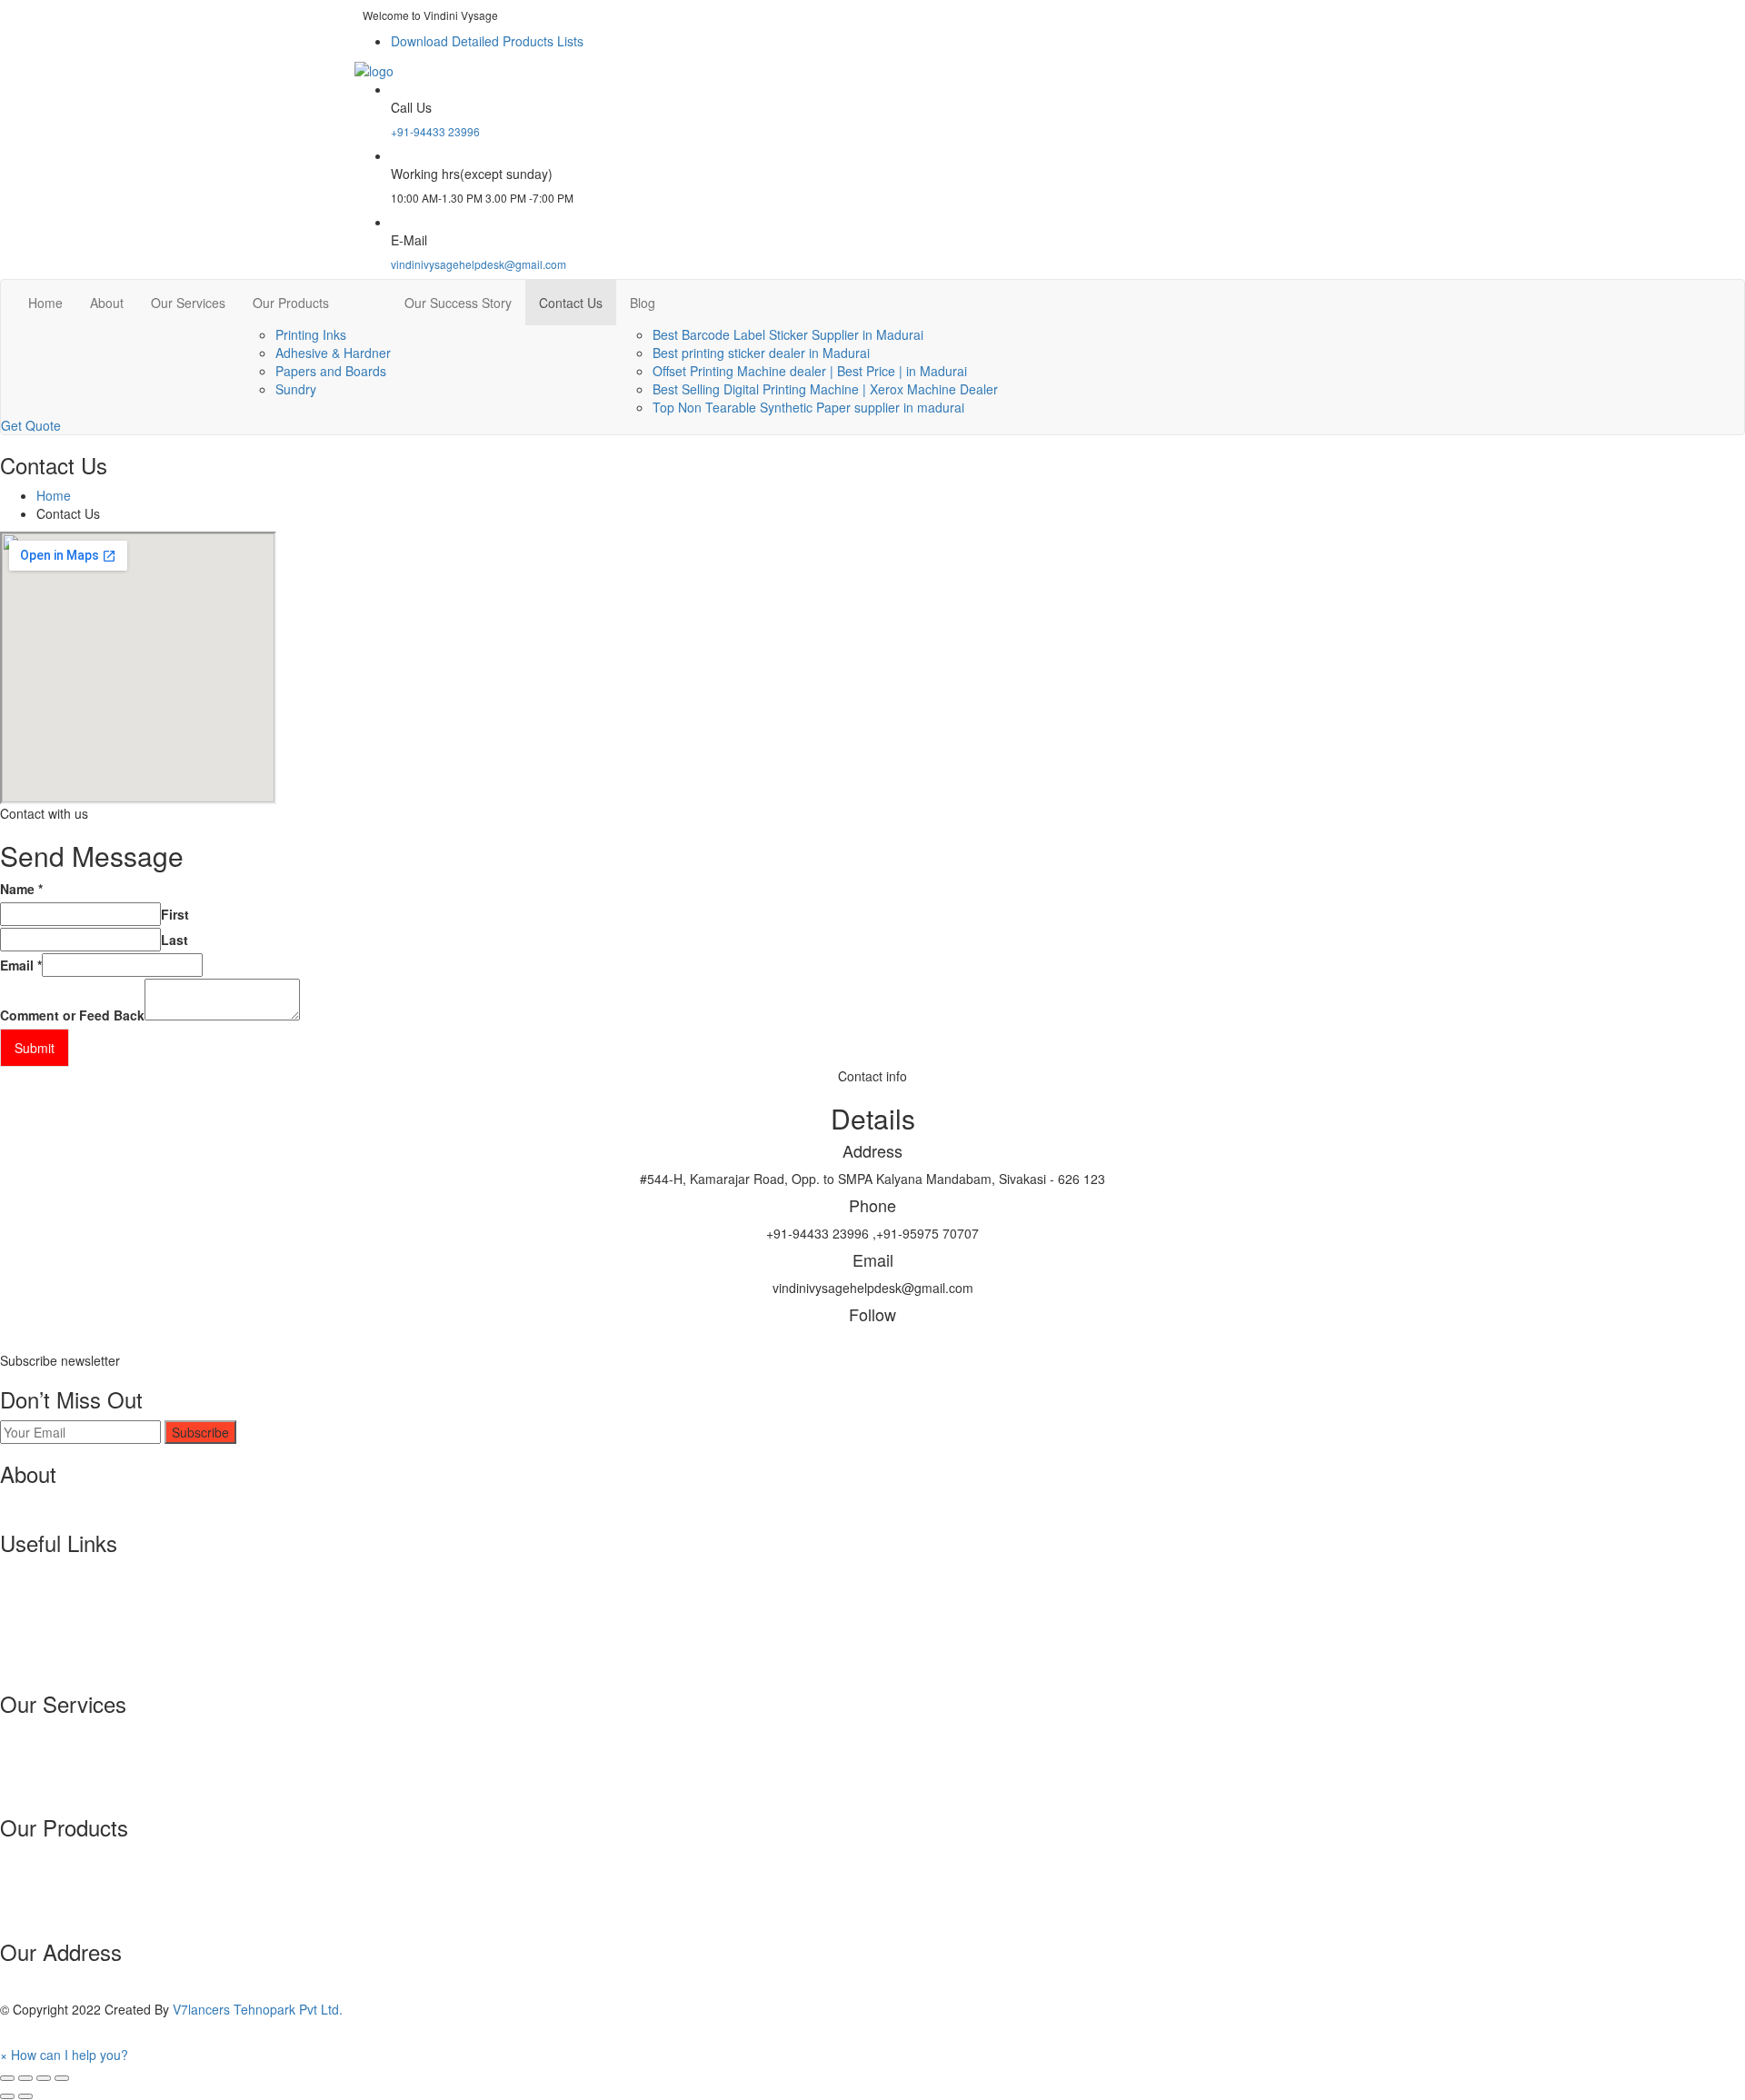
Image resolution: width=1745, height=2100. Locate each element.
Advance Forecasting (61, 1788)
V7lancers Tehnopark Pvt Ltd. (258, 2009)
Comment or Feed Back (72, 1015)
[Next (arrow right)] (25, 2096)
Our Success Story (458, 303)
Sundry (296, 389)
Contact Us (571, 303)
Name (21, 889)
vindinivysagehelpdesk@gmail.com (479, 264)
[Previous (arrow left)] (7, 2096)
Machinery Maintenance (69, 1770)
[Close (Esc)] (7, 2078)
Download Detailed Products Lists (487, 41)
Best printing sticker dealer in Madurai (761, 353)
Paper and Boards (52, 1895)
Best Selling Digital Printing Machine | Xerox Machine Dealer (825, 389)
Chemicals (30, 1876)
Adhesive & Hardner (333, 353)
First (175, 914)
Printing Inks (311, 334)
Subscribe (200, 1432)
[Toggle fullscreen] (44, 2078)
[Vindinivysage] (374, 68)
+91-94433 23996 (435, 131)
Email (21, 965)
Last (174, 940)
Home (45, 303)
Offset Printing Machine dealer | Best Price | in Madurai (810, 371)
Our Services (188, 303)
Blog (643, 303)
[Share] (25, 2078)
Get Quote (31, 425)
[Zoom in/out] (62, 2078)
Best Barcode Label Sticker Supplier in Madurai (788, 334)
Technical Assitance (57, 1734)
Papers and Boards (331, 371)
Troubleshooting (46, 1752)
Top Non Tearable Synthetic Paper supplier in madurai (808, 407)
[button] (64, 2055)
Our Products (291, 303)
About (107, 303)
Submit (35, 1048)
